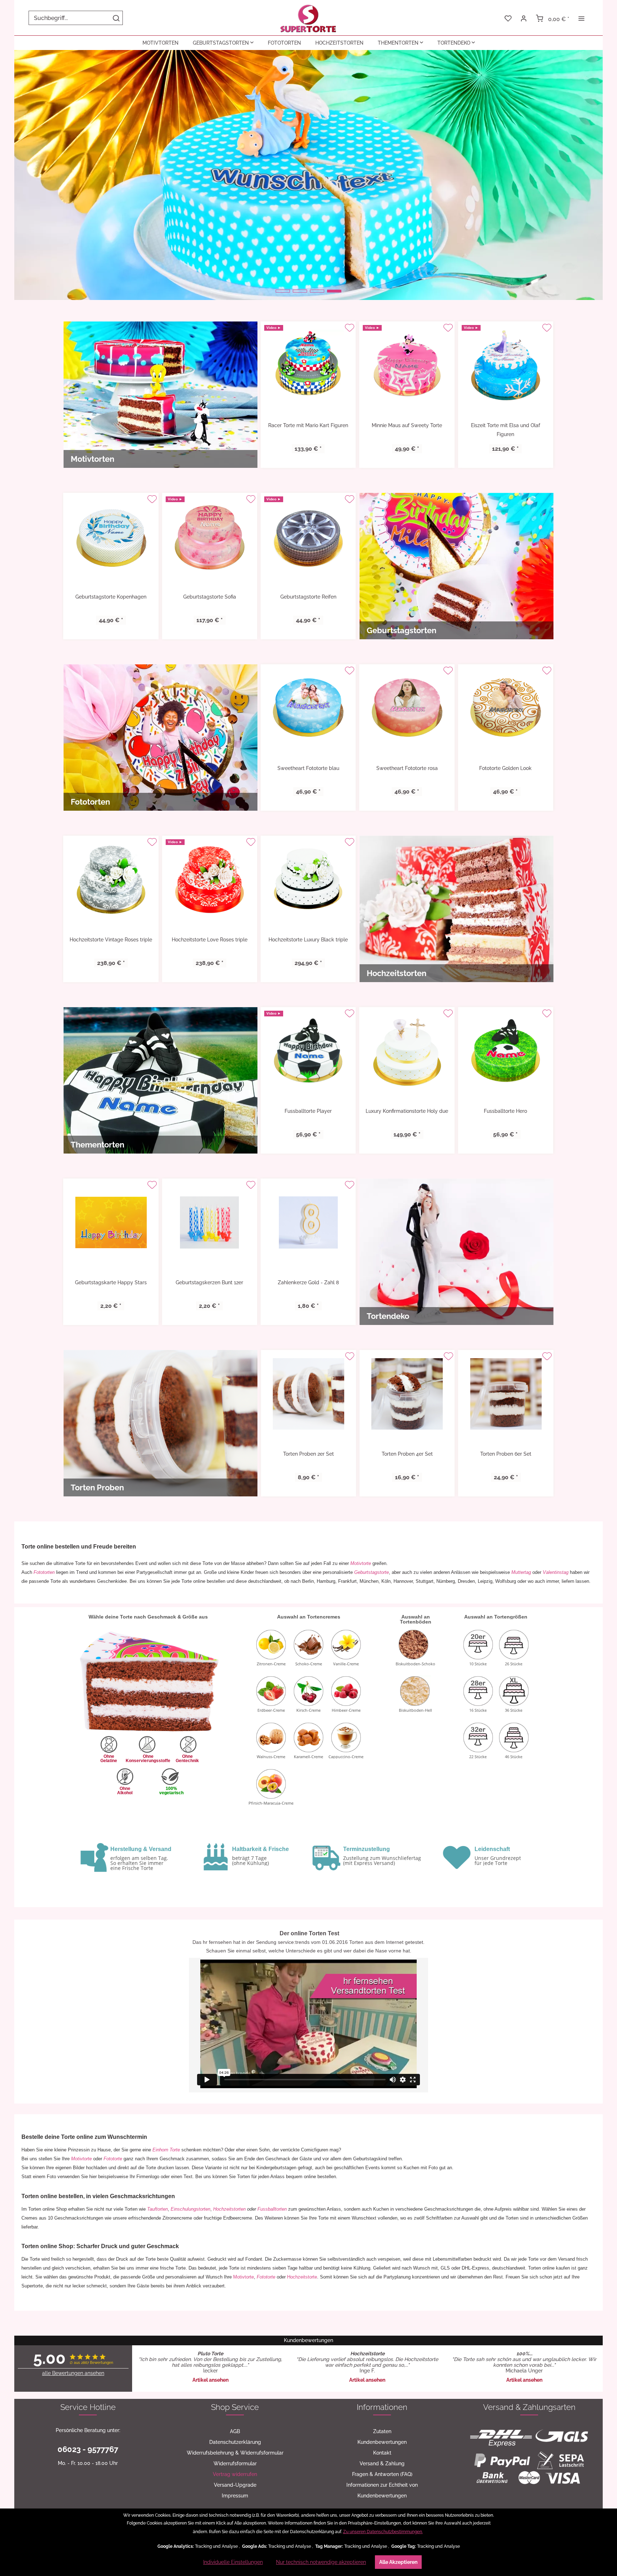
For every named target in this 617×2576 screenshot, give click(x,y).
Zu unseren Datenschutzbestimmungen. (383, 2532)
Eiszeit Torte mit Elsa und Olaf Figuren (506, 430)
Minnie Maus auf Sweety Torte (407, 425)
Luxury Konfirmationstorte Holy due (407, 1111)
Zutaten (382, 2431)
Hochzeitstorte (302, 2277)
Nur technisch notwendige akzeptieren (321, 2562)
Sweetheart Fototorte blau (308, 768)
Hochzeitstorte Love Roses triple (210, 940)
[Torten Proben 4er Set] (407, 1394)
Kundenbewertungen (382, 2442)
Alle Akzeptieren (398, 2562)
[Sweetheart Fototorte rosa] (407, 708)
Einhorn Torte (166, 2150)
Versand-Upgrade (235, 2485)
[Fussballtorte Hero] (506, 1051)
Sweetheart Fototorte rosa (407, 768)
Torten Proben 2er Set (308, 1454)
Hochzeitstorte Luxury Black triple (308, 940)
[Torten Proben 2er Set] (308, 1394)
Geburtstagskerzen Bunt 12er (209, 1282)
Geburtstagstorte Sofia (210, 597)
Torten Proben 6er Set (506, 1454)
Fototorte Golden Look (505, 768)
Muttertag (521, 1572)
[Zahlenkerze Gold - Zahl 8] (308, 1222)
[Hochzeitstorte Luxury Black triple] (308, 880)
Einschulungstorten (190, 2209)
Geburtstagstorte (372, 1572)
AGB (235, 2431)
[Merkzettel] (508, 18)
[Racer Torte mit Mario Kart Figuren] (308, 365)
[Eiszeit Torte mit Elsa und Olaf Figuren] (506, 365)
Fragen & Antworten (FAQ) (382, 2474)
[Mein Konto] (524, 18)
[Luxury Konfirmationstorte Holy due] (407, 1051)
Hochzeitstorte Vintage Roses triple (111, 940)
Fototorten (44, 1572)
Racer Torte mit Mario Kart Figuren (308, 425)
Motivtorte (361, 1563)
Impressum (235, 2496)
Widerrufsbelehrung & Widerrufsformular (235, 2453)
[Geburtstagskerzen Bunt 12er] (210, 1222)
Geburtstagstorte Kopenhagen (111, 597)
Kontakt (382, 2453)
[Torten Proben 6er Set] (506, 1394)
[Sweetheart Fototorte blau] (308, 708)
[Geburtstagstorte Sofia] (210, 537)
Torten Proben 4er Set (407, 1454)
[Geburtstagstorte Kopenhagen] (111, 537)
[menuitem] (76, 18)
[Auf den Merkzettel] (349, 328)
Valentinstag (556, 1572)
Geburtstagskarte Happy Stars (111, 1282)
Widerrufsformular (235, 2464)
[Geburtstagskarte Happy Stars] (111, 1222)
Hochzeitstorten (229, 2209)
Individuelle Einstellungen (233, 2562)
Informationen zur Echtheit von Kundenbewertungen (382, 2490)
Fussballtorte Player (308, 1111)
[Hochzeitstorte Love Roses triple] (210, 880)
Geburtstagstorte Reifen (308, 597)
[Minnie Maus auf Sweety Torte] (407, 365)
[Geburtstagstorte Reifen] (308, 537)
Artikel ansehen (210, 2380)
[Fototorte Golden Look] (506, 708)
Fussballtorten (272, 2209)
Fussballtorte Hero (505, 1111)
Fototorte (113, 2159)
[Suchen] (116, 18)
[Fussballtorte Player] (308, 1051)
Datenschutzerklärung (235, 2442)
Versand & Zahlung (382, 2464)
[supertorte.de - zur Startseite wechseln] (308, 18)
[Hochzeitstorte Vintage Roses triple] (111, 880)
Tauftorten (157, 2209)
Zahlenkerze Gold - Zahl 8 (308, 1282)
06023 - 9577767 (88, 2449)
